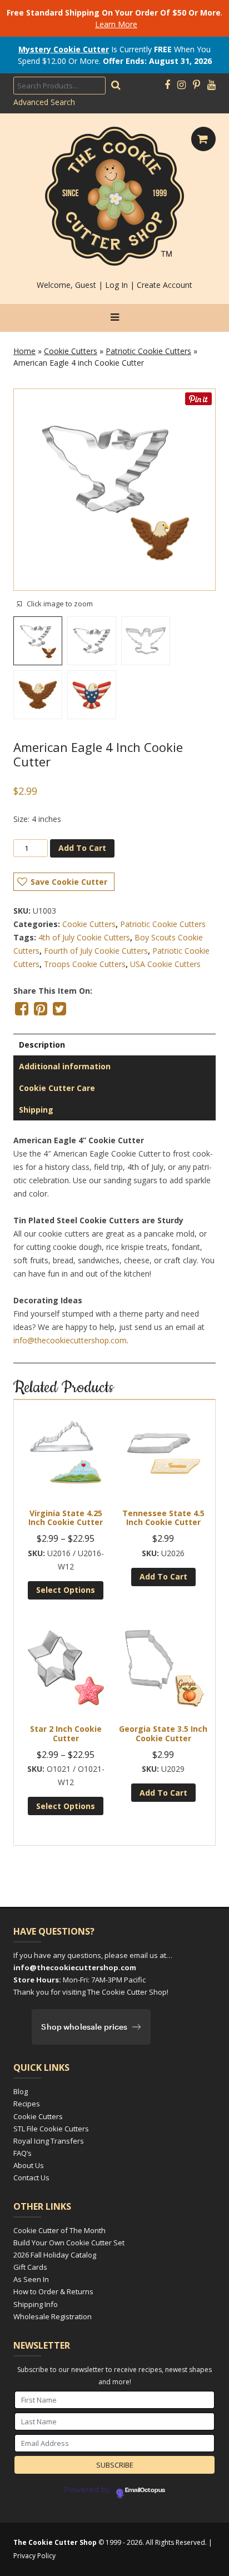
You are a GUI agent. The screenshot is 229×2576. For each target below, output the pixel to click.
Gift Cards (30, 2267)
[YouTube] (211, 85)
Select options (66, 1590)
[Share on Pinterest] (41, 1009)
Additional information (65, 1066)
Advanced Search (44, 102)
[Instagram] (181, 85)
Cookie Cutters (71, 351)
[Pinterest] (196, 85)
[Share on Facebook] (22, 1009)
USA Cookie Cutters (165, 964)
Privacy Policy (34, 2556)
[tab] (114, 1045)
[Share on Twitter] (59, 1009)
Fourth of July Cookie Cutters (96, 951)
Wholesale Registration (53, 2316)
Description (42, 1045)
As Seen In (31, 2279)
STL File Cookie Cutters (51, 2129)
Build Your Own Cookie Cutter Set (69, 2243)
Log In (116, 285)
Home (24, 351)
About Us (29, 2165)
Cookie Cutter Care (57, 1088)
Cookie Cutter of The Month (59, 2230)
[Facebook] (167, 85)
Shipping (36, 1110)
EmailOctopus (145, 2490)
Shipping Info (36, 2304)
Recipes (27, 2104)
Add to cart (82, 848)
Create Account (165, 285)
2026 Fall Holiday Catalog (55, 2255)
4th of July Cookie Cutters (84, 937)
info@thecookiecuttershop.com (70, 1340)
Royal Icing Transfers (49, 2141)
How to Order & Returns (53, 2291)
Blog (21, 2091)
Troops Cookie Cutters (85, 964)
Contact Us (31, 2178)
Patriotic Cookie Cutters (148, 351)
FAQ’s (23, 2153)
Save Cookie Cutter (69, 882)
